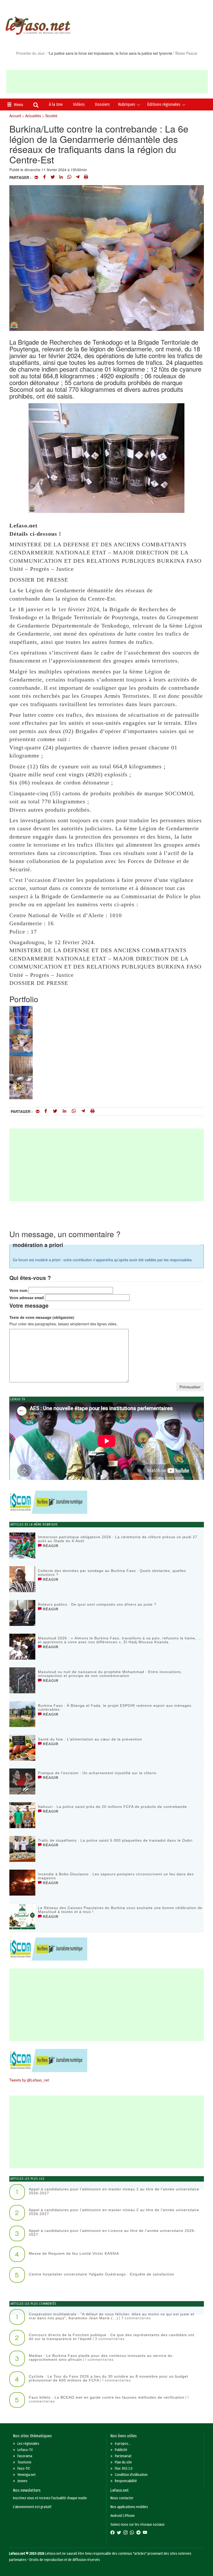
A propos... (123, 2444)
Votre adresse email (27, 1298)
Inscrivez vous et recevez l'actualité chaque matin (50, 2498)
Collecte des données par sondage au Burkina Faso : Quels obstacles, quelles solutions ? (112, 1573)
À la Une (56, 104)
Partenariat (123, 2456)
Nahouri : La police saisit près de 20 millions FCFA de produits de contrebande (112, 1807)
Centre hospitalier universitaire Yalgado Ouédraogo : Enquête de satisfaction (102, 2274)
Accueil (15, 116)
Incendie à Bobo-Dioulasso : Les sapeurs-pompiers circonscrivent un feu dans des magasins (116, 1876)
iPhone (130, 2516)
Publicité (121, 2450)
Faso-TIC (24, 2469)
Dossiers (102, 104)
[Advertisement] (107, 82)
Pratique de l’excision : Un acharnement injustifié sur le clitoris (97, 1773)
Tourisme (24, 2462)
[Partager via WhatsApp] (69, 177)
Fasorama (25, 2456)
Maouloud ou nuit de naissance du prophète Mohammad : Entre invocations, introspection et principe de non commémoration (110, 1674)
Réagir (50, 1546)
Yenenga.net (26, 2475)
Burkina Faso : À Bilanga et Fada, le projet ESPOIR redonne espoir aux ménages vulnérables (115, 1707)
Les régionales (28, 2444)
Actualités (33, 116)
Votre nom (18, 1290)
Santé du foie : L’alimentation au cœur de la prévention (90, 1739)
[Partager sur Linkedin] (61, 177)
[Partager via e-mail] (36, 177)
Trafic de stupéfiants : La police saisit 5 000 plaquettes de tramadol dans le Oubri (115, 1840)
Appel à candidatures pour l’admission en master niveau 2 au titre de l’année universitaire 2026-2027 (114, 2212)
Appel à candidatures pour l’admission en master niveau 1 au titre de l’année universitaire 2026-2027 (114, 2191)
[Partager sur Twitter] (53, 177)
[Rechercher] (36, 106)
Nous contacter (122, 2498)
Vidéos (79, 104)
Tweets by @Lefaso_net (29, 2080)
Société (51, 116)
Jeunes (22, 2481)
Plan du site (123, 2462)
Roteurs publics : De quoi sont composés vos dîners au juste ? (97, 1604)
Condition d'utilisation (131, 2475)
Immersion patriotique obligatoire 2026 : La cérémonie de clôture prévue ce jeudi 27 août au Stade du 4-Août (118, 1539)
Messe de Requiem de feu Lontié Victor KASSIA (74, 2253)
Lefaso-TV (25, 2450)
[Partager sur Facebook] (44, 177)
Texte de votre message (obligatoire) (42, 1317)
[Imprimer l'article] (86, 177)
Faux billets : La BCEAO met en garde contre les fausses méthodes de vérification (107, 2397)
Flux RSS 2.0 (124, 2469)
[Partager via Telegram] (78, 177)
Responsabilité (126, 2481)
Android (116, 2516)
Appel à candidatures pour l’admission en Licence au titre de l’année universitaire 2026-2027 (112, 2233)
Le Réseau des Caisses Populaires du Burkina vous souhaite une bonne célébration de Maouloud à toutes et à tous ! (120, 1910)
